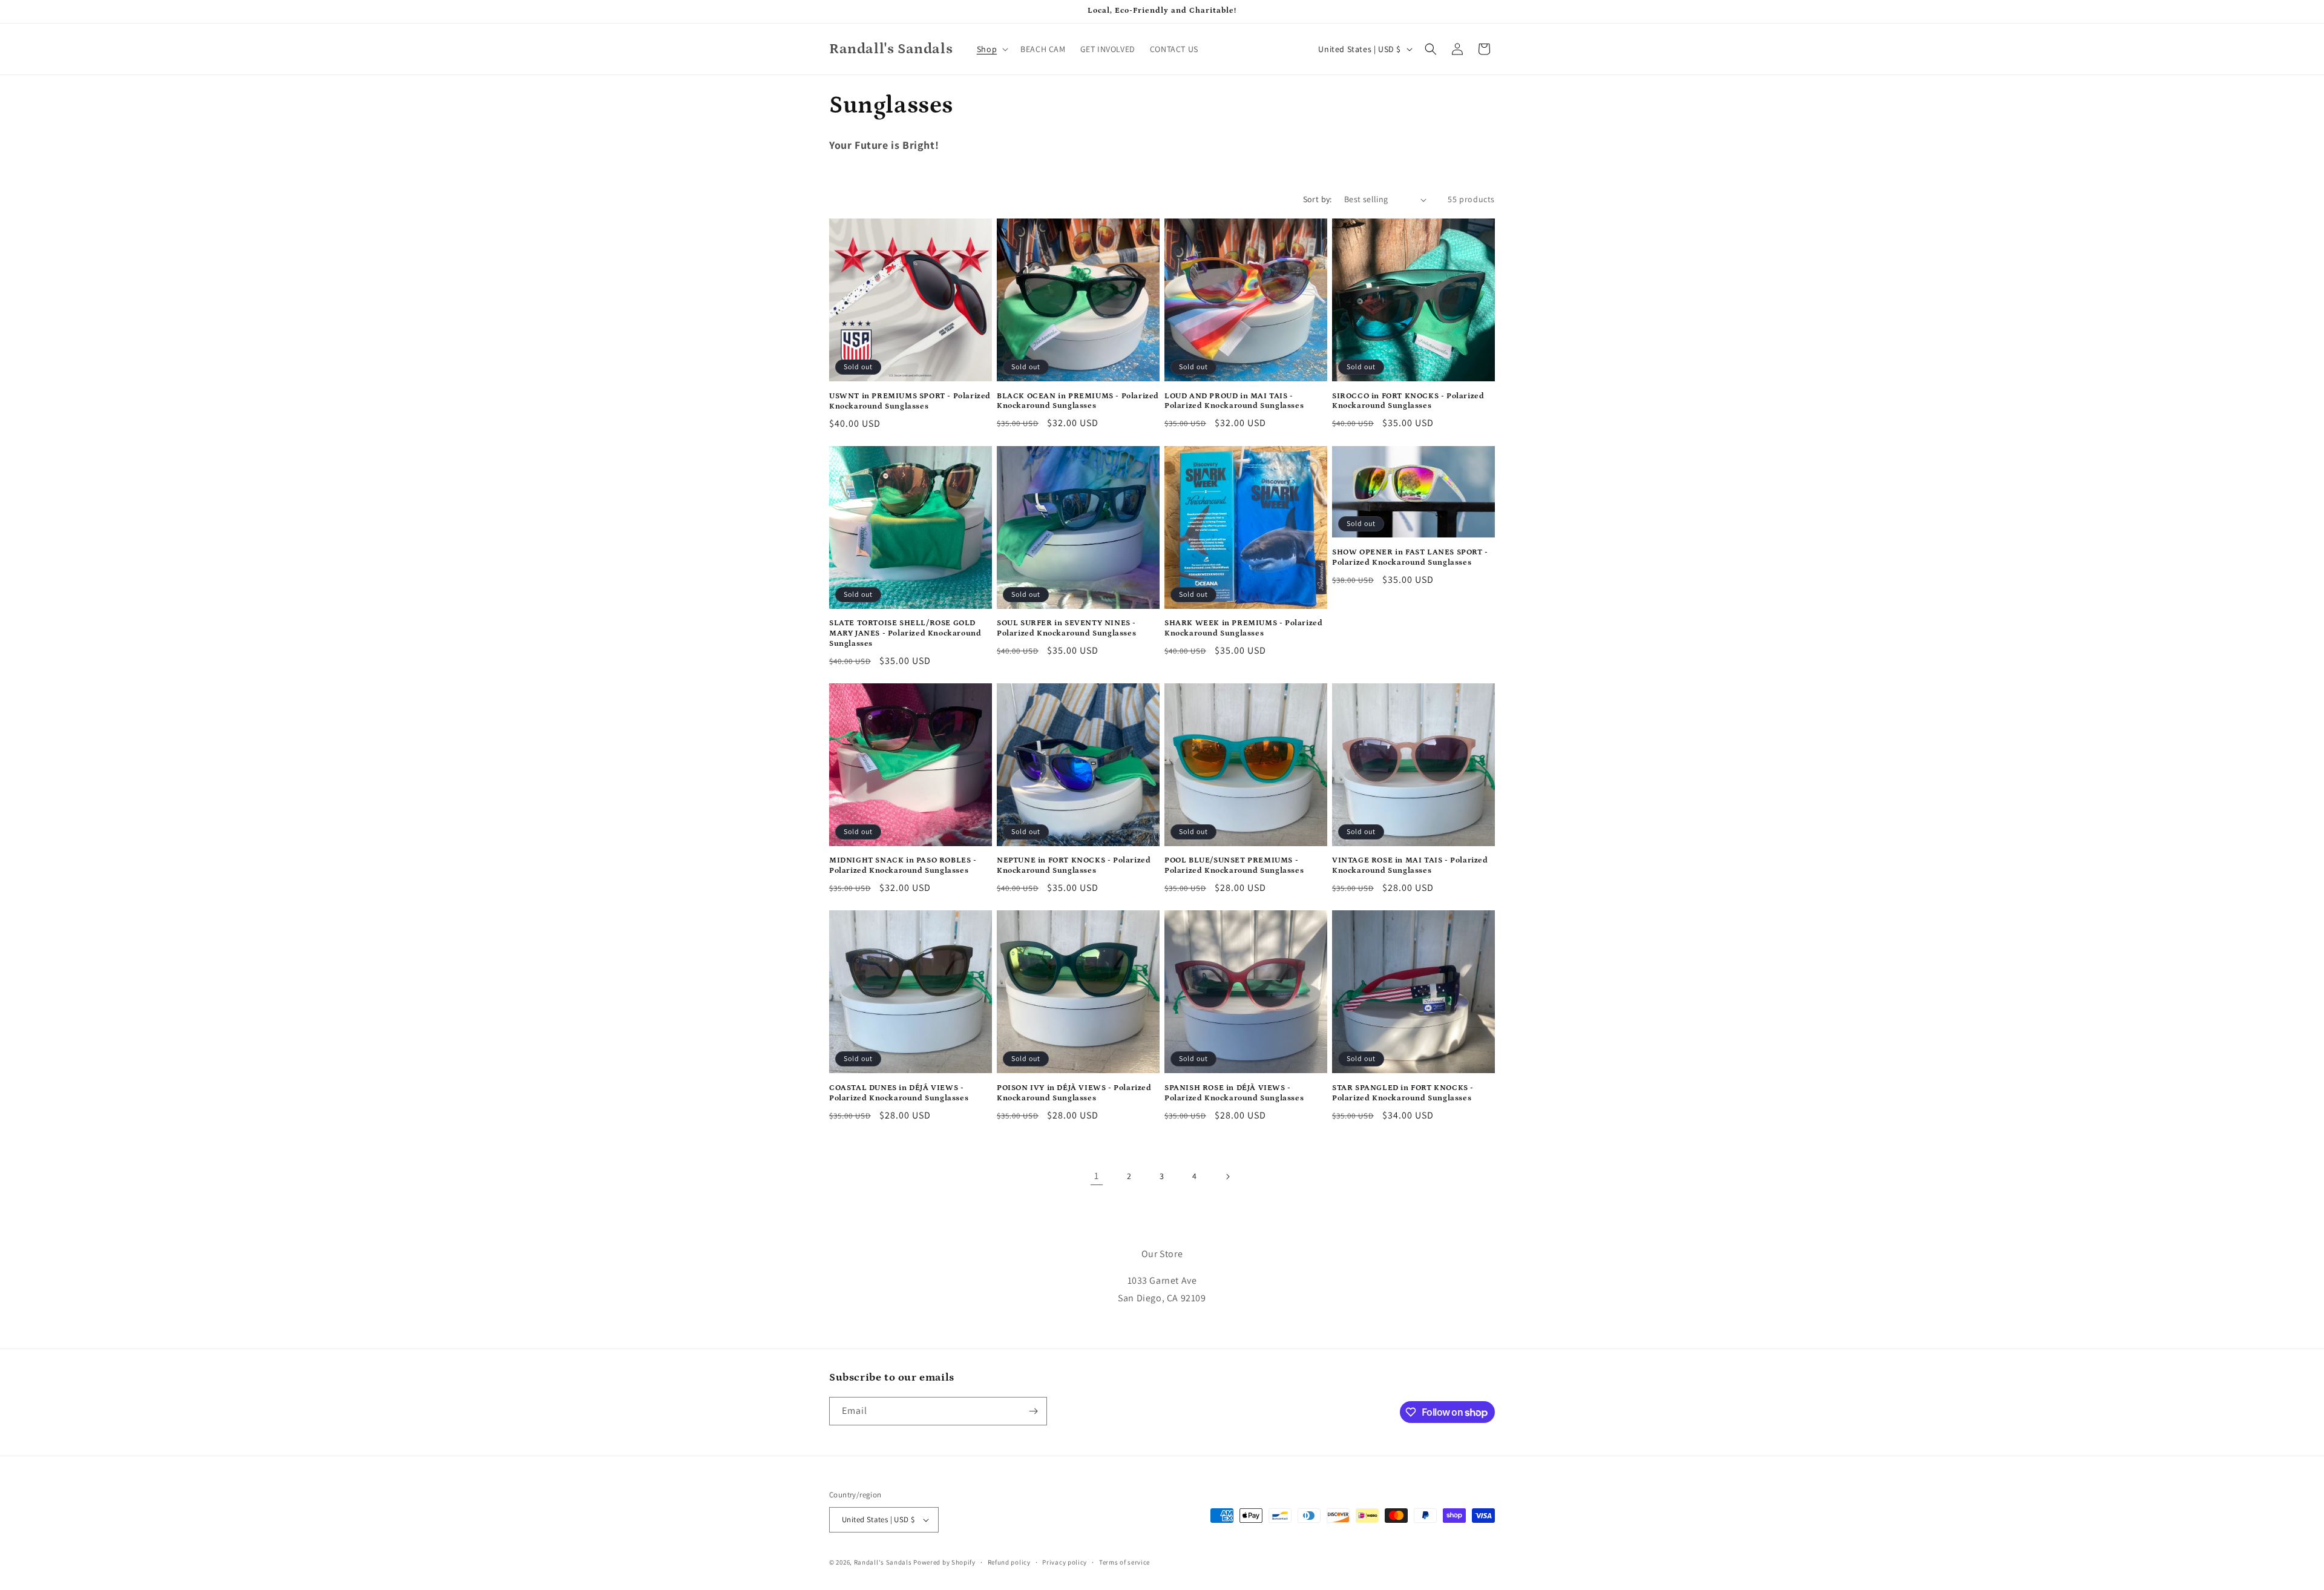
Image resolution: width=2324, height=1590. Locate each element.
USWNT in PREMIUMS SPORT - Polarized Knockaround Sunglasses (910, 401)
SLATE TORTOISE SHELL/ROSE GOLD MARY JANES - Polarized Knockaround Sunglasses (905, 633)
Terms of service (1124, 1562)
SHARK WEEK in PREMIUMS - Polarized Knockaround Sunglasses (1243, 628)
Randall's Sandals (883, 1562)
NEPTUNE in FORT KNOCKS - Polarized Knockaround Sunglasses (1074, 866)
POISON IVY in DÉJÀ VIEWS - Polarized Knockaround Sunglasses (1074, 1093)
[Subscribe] (1033, 1411)
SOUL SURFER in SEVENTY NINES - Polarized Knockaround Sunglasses (1066, 628)
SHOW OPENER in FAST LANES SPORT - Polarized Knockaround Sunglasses (1410, 557)
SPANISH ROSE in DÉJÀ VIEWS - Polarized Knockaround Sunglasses (1234, 1093)
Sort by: (1318, 199)
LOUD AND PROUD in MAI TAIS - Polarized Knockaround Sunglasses (1234, 401)
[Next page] (1227, 1177)
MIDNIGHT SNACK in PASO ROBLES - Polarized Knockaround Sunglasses (903, 866)
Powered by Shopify (944, 1562)
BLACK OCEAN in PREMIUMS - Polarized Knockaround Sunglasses (1078, 401)
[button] (991, 49)
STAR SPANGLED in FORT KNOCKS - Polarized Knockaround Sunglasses (1403, 1093)
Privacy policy (1065, 1562)
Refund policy (1009, 1562)
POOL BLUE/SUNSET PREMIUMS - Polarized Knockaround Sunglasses (1234, 866)
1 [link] (1097, 1176)
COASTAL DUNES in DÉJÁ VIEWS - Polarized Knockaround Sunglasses (899, 1093)
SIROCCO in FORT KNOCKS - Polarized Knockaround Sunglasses (1408, 401)
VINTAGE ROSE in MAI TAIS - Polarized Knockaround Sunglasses (1410, 866)
